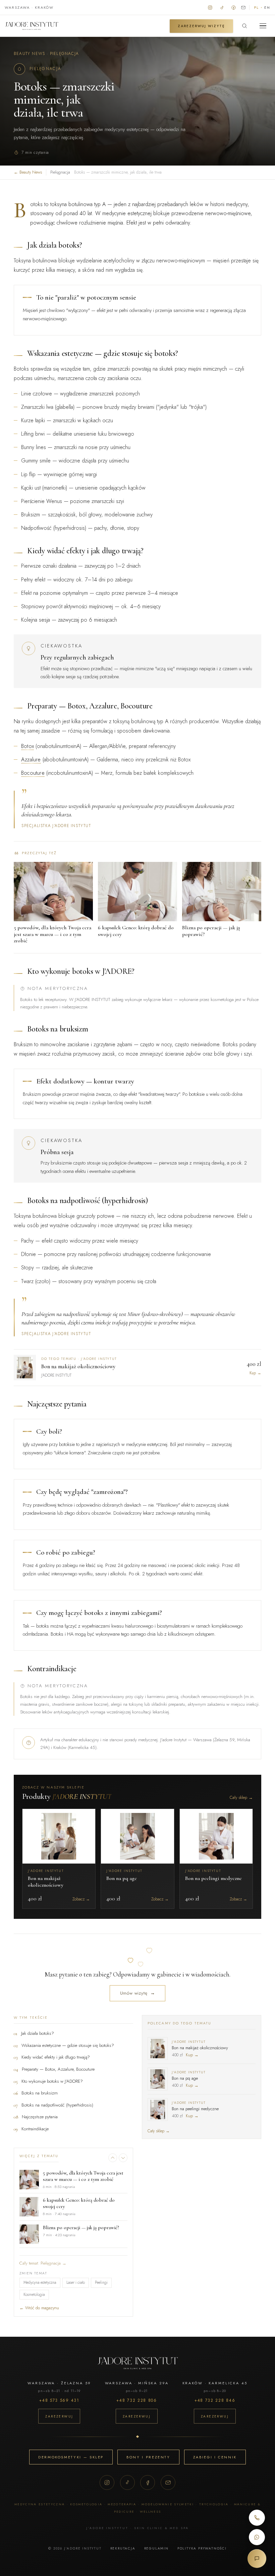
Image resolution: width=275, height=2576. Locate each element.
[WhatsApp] (257, 2537)
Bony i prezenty (148, 2457)
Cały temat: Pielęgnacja (43, 2263)
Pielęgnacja (64, 54)
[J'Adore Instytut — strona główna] (32, 26)
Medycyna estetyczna (40, 2282)
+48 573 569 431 (59, 2400)
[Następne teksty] (123, 2158)
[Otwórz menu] (263, 26)
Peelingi (101, 2282)
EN (267, 8)
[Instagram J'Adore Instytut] (210, 7)
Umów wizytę (138, 1993)
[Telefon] (257, 2518)
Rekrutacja (123, 2548)
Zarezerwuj (59, 2416)
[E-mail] (168, 2483)
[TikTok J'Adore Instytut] (222, 7)
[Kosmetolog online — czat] (257, 2559)
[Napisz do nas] (243, 7)
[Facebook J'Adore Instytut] (234, 7)
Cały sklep (241, 1798)
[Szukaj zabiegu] (244, 26)
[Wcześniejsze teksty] (113, 2158)
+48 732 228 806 (136, 2400)
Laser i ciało (76, 2282)
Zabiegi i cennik (215, 2457)
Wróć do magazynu (39, 2308)
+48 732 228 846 (215, 2400)
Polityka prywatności (202, 2548)
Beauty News (29, 54)
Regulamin (156, 2548)
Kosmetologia (34, 2295)
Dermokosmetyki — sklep (71, 2457)
